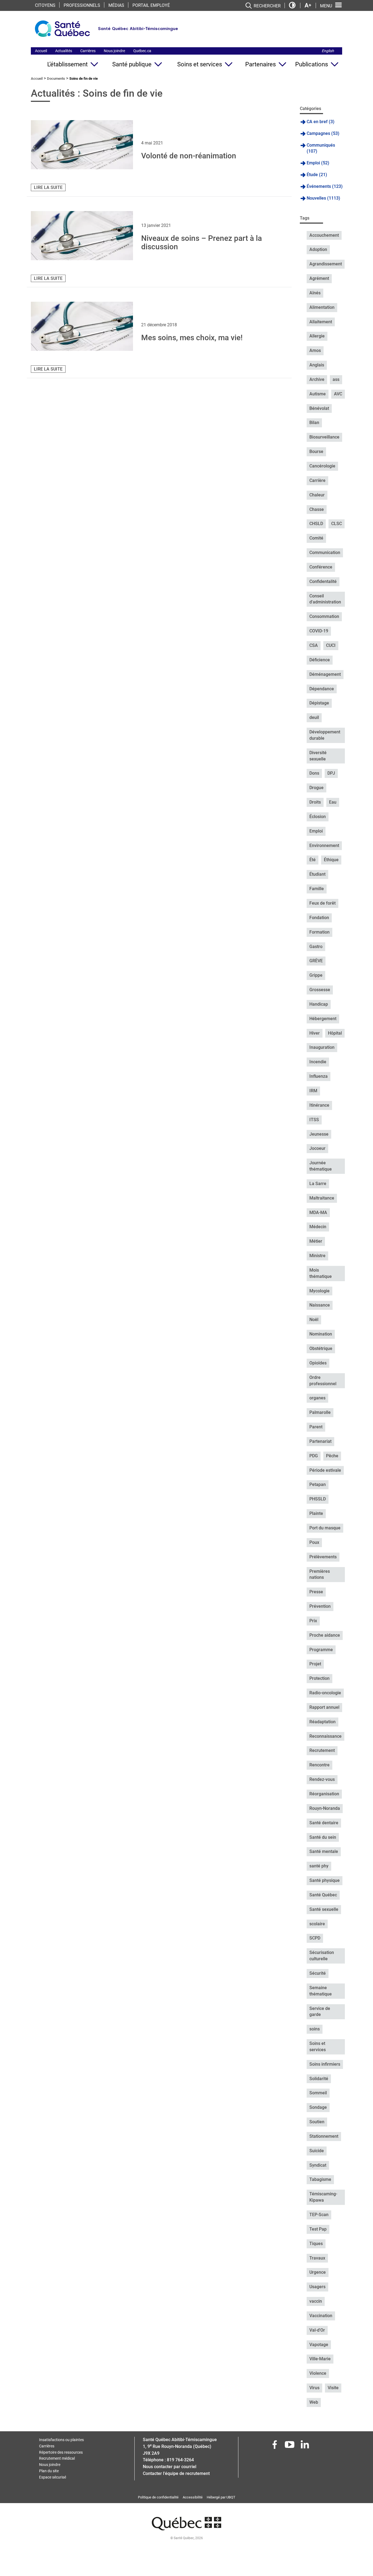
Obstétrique (321, 1348)
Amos (315, 350)
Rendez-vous (322, 1779)
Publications (312, 64)
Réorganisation (324, 1794)
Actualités (64, 51)
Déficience (320, 660)
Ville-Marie (320, 2359)
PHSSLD (318, 1499)
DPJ (331, 773)
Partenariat (320, 1441)
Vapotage (319, 2345)
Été (313, 860)
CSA (314, 645)
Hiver (315, 1033)
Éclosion (318, 817)
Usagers (317, 2287)
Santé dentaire (324, 1823)
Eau (333, 802)
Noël (314, 1320)
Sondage (318, 2107)
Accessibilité (193, 2497)
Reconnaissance (325, 1736)
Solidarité (319, 2079)
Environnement (324, 846)
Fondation (319, 918)
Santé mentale (324, 1851)
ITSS (314, 1120)
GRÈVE (316, 961)
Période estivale (325, 1470)
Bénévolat (319, 408)
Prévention (320, 1606)
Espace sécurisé (53, 2477)
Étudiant (317, 874)
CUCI (331, 645)
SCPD (315, 1938)
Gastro (316, 947)
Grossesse (320, 990)
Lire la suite (48, 187)
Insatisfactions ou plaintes (61, 2440)
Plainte (316, 1513)
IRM (313, 1091)
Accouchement (324, 235)
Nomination (321, 1334)
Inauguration (322, 1047)
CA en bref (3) (321, 122)
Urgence (318, 2272)
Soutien (317, 2122)
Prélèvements (323, 1557)
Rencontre (319, 1765)
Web (314, 2402)
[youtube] (290, 2446)
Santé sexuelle (324, 1909)
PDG (314, 1456)
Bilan (314, 423)
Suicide (317, 2151)
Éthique (331, 860)
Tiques (316, 2244)
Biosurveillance (324, 437)
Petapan (318, 1484)
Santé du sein (323, 1837)
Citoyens (45, 5)
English (328, 51)
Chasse (317, 509)
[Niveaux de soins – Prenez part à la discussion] (82, 236)
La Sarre (318, 1184)
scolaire (317, 1924)
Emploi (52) (318, 163)
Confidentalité (323, 581)
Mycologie (319, 1291)
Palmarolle (320, 1412)
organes (317, 1398)
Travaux (317, 2258)
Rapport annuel (324, 1707)
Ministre (317, 1256)
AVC (338, 394)
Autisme (318, 394)
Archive (317, 379)
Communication (325, 553)
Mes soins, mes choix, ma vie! (192, 338)
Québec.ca (142, 51)
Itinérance (319, 1105)
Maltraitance (322, 1198)
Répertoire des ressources (61, 2452)
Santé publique (132, 64)
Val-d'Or (317, 2330)
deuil (314, 717)
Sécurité (318, 1973)
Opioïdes (318, 1363)
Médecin (318, 1227)
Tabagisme (320, 2179)
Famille (317, 889)
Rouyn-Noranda (325, 1808)
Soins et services (200, 64)
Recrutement (322, 1750)
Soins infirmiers (325, 2064)
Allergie (317, 336)
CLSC (337, 524)
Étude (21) (317, 175)
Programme (321, 1650)
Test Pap (318, 2229)
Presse (316, 1592)
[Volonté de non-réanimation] (82, 145)
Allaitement (321, 322)
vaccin (316, 2301)
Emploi (316, 831)
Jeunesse (319, 1134)
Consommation (324, 616)
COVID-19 (319, 631)
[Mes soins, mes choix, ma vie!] (82, 326)
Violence (318, 2373)
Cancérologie (322, 466)
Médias (116, 5)
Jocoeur (317, 1148)
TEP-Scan (319, 2215)
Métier (316, 1241)
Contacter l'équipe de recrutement (176, 2473)
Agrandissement (326, 264)
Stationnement (324, 2136)
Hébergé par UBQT (221, 2497)
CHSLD (316, 524)
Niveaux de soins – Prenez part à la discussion (202, 242)
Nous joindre (114, 51)
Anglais (317, 365)
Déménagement (325, 674)
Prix (313, 1621)
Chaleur (317, 495)
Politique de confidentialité (158, 2497)
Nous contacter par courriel (170, 2467)
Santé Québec (323, 1895)
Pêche (332, 1456)
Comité (316, 538)
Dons (314, 773)
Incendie (318, 1062)
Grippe (316, 975)
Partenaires (260, 64)
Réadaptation (322, 1722)
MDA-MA (318, 1213)
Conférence (321, 567)
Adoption (318, 249)
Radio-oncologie (325, 1693)
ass (336, 379)
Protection (319, 1678)
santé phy (319, 1866)
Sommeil (318, 2093)
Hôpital (335, 1033)
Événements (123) (325, 186)
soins (315, 2029)
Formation (319, 932)
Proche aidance (325, 1635)
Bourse (316, 451)
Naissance (320, 1305)
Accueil (41, 51)
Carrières (88, 51)
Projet (315, 1664)
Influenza (319, 1076)
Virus (314, 2388)
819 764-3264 (180, 2460)
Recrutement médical (57, 2458)
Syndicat (318, 2165)
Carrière (317, 480)
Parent (316, 1427)
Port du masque (325, 1528)
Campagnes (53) (323, 133)
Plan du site (49, 2471)
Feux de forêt (322, 903)
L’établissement (67, 64)
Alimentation (322, 307)
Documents (56, 79)
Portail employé (151, 5)
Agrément (319, 278)
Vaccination (321, 2316)
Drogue (316, 788)
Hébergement (323, 1019)
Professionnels (82, 5)
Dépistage (319, 703)
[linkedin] (305, 2446)
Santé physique (325, 1880)
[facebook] (275, 2446)
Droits (315, 802)
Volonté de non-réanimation (189, 156)
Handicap (319, 1004)
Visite (333, 2388)
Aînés (315, 293)
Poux (314, 1542)
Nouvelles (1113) (323, 198)
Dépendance (322, 689)
